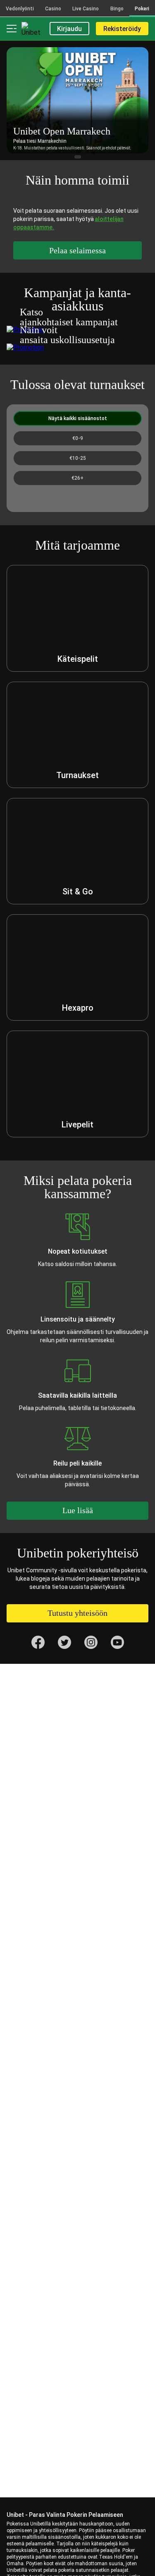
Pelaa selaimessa (77, 250)
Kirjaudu (69, 29)
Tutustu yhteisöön (77, 1613)
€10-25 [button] (78, 458)
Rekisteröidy (122, 29)
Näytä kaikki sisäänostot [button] (78, 418)
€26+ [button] (77, 478)
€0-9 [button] (78, 438)
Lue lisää (78, 1510)
